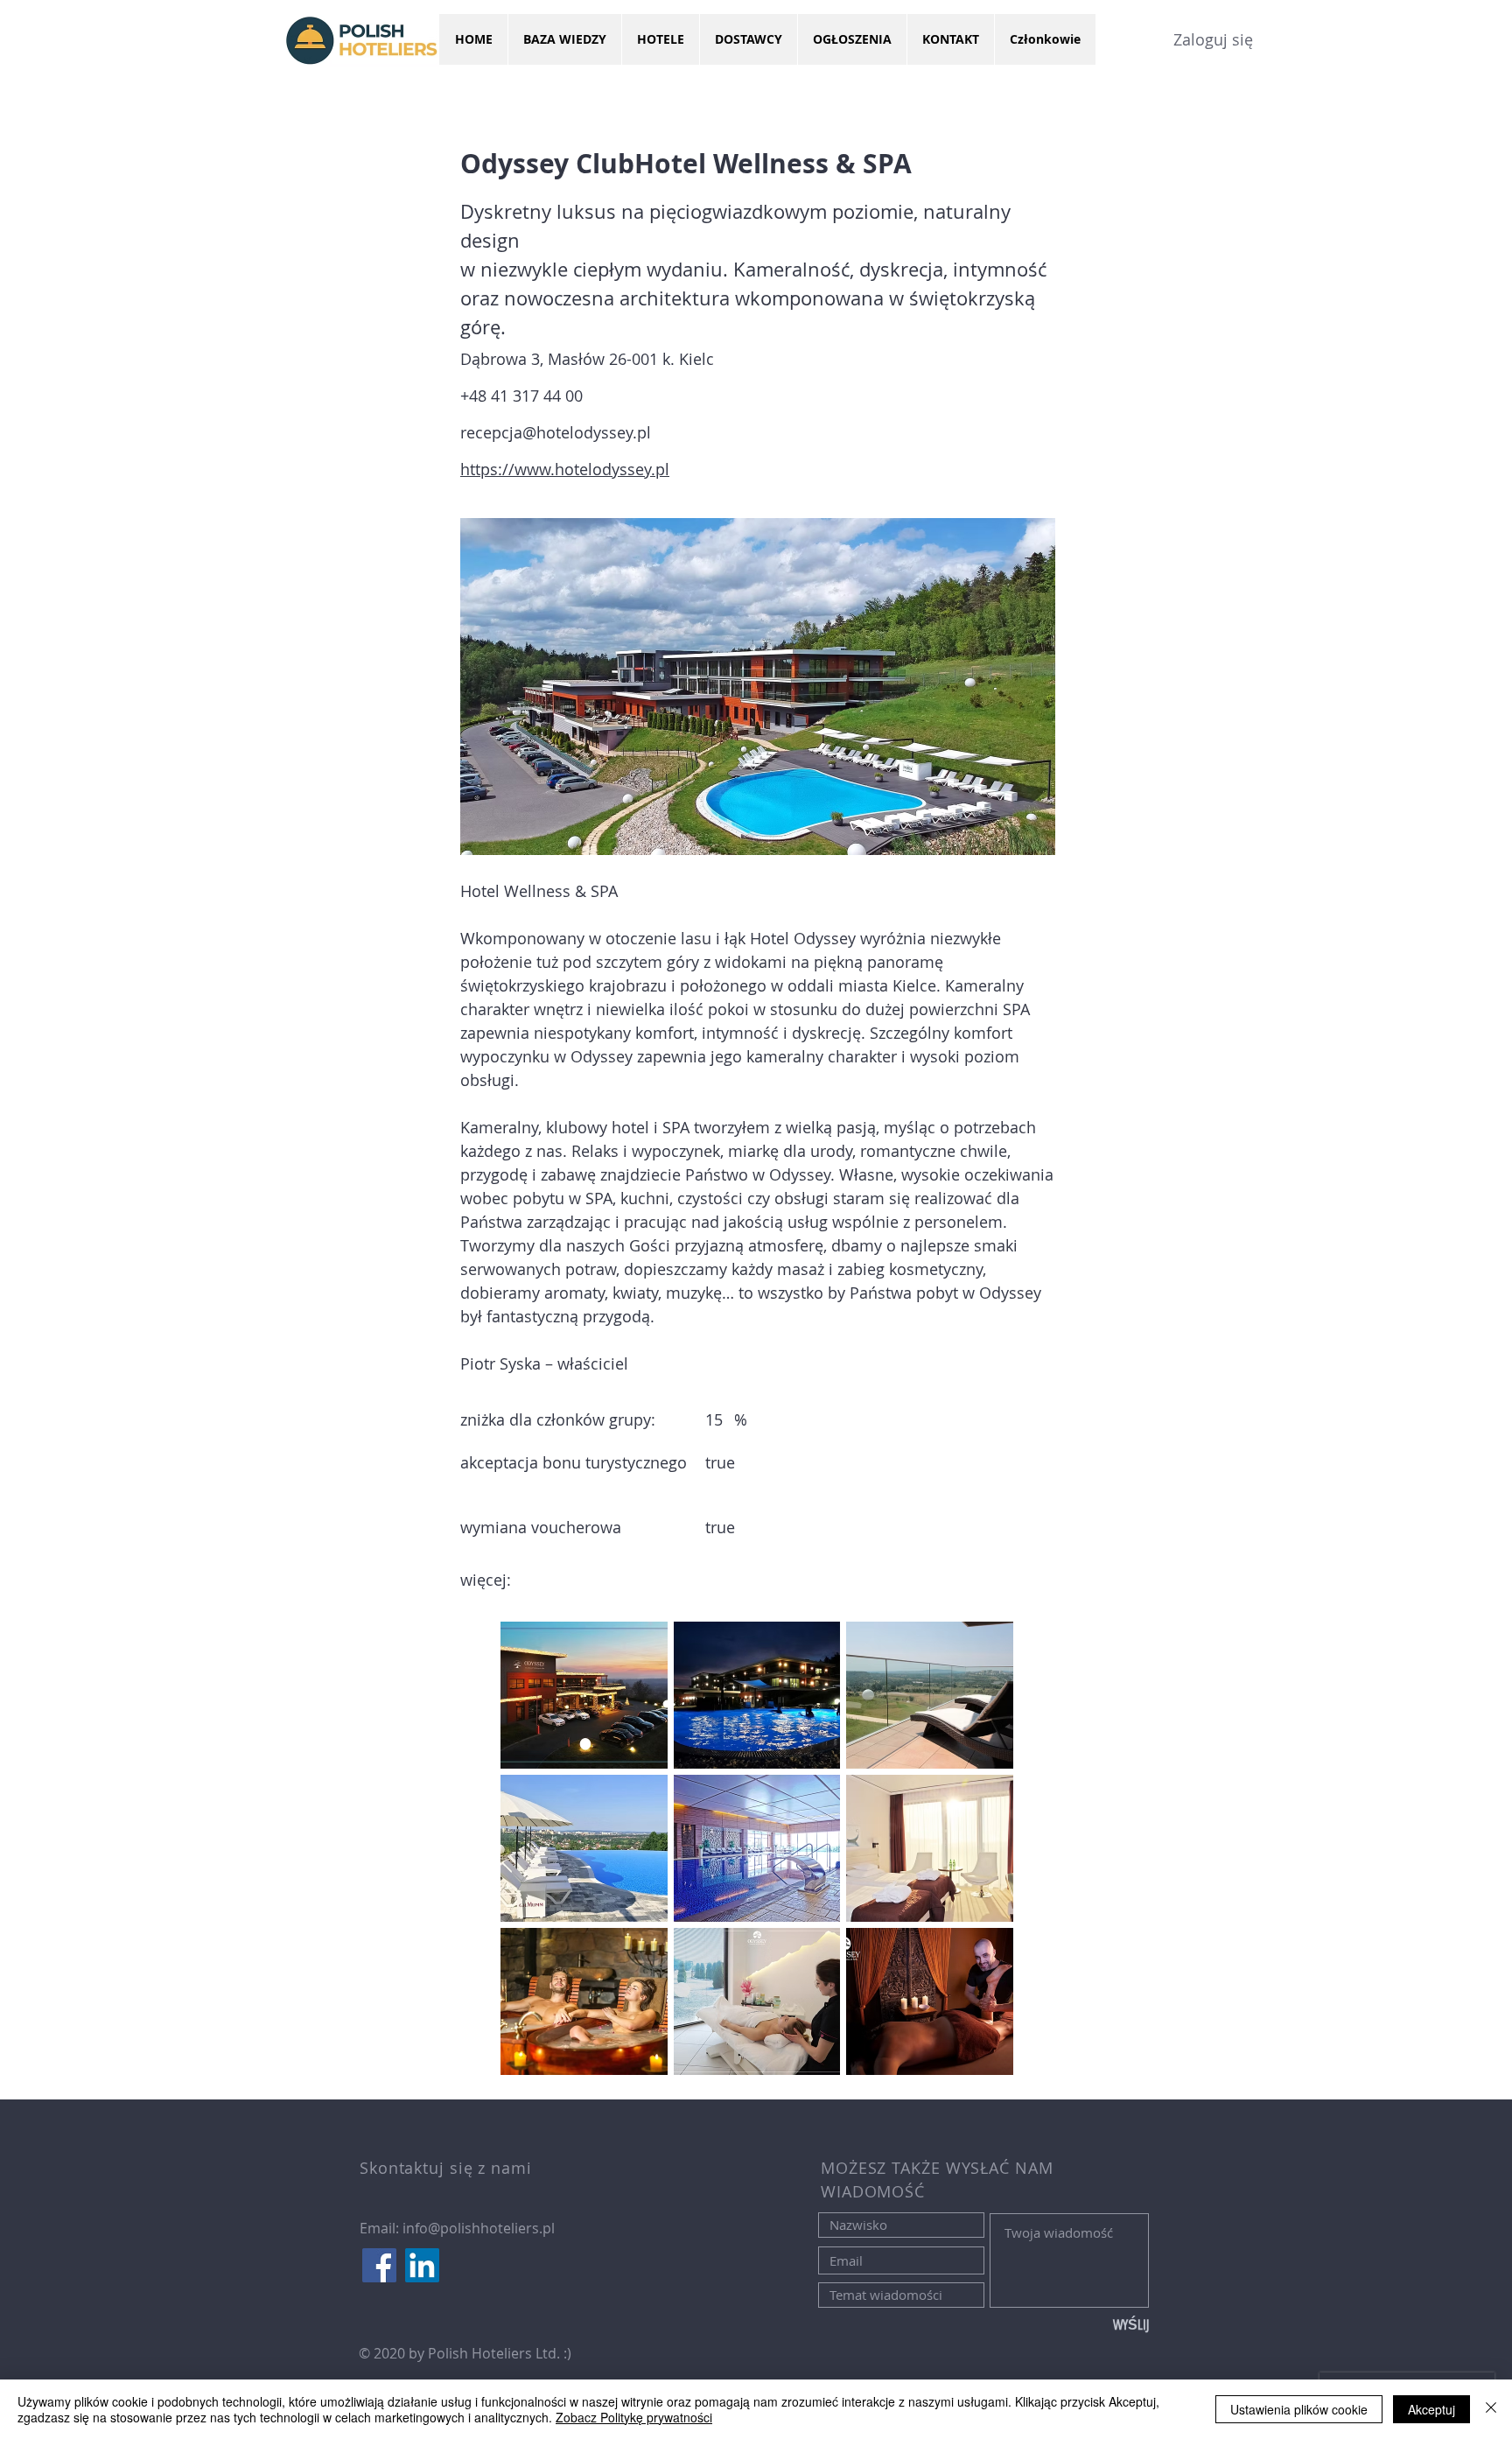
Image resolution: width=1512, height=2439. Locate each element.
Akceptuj (1431, 2409)
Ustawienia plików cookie (1299, 2409)
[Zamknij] (1491, 2409)
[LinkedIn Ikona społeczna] (422, 2265)
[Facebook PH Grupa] (379, 2265)
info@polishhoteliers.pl (479, 2228)
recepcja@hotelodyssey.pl (556, 432)
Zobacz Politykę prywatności (634, 2417)
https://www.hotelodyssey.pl (565, 469)
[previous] (532, 1857)
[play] (976, 2060)
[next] (981, 1857)
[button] (584, 1695)
